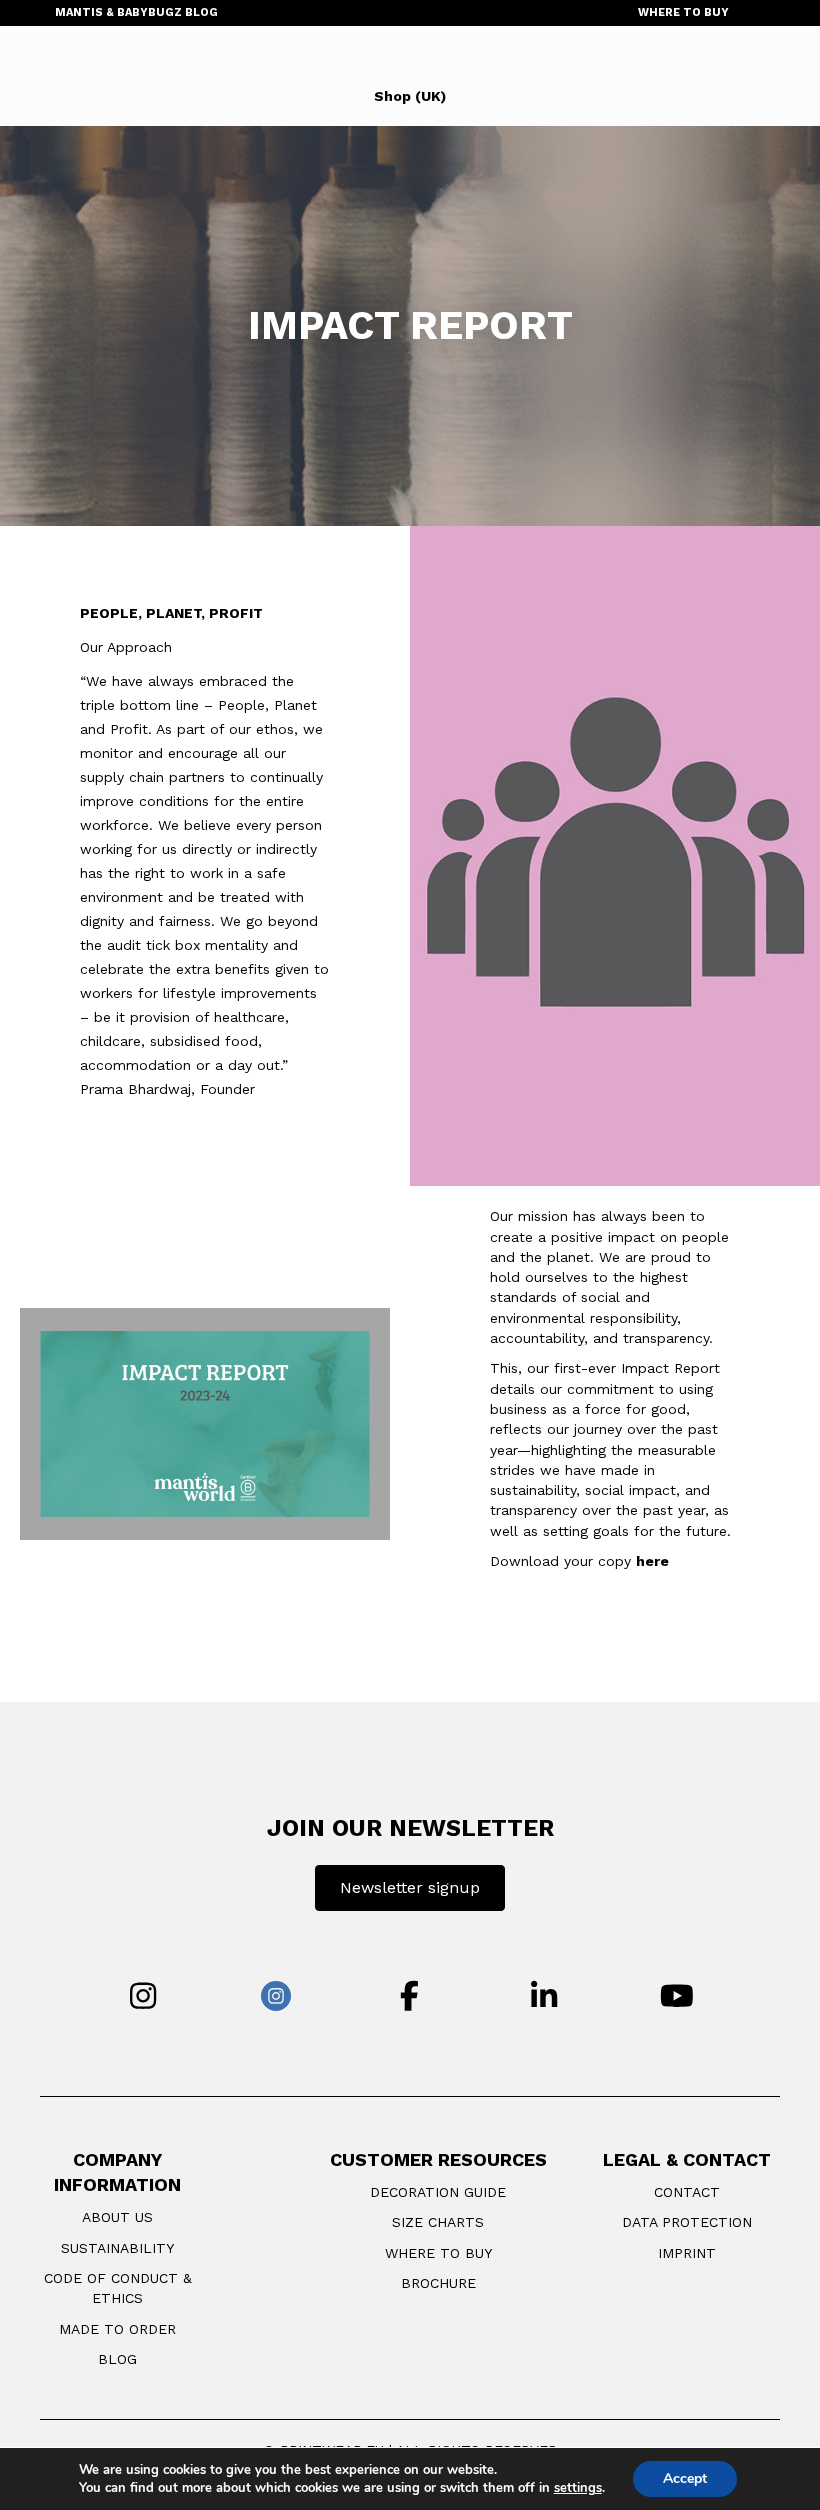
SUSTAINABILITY (117, 2248)
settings (578, 2488)
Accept (685, 2478)
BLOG (117, 2359)
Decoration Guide (438, 2192)
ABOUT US (117, 2217)
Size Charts (438, 2222)
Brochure (438, 2283)
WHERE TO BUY (683, 12)
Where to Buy (438, 2253)
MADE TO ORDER (117, 2329)
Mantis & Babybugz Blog (136, 12)
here (652, 1561)
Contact (687, 2192)
